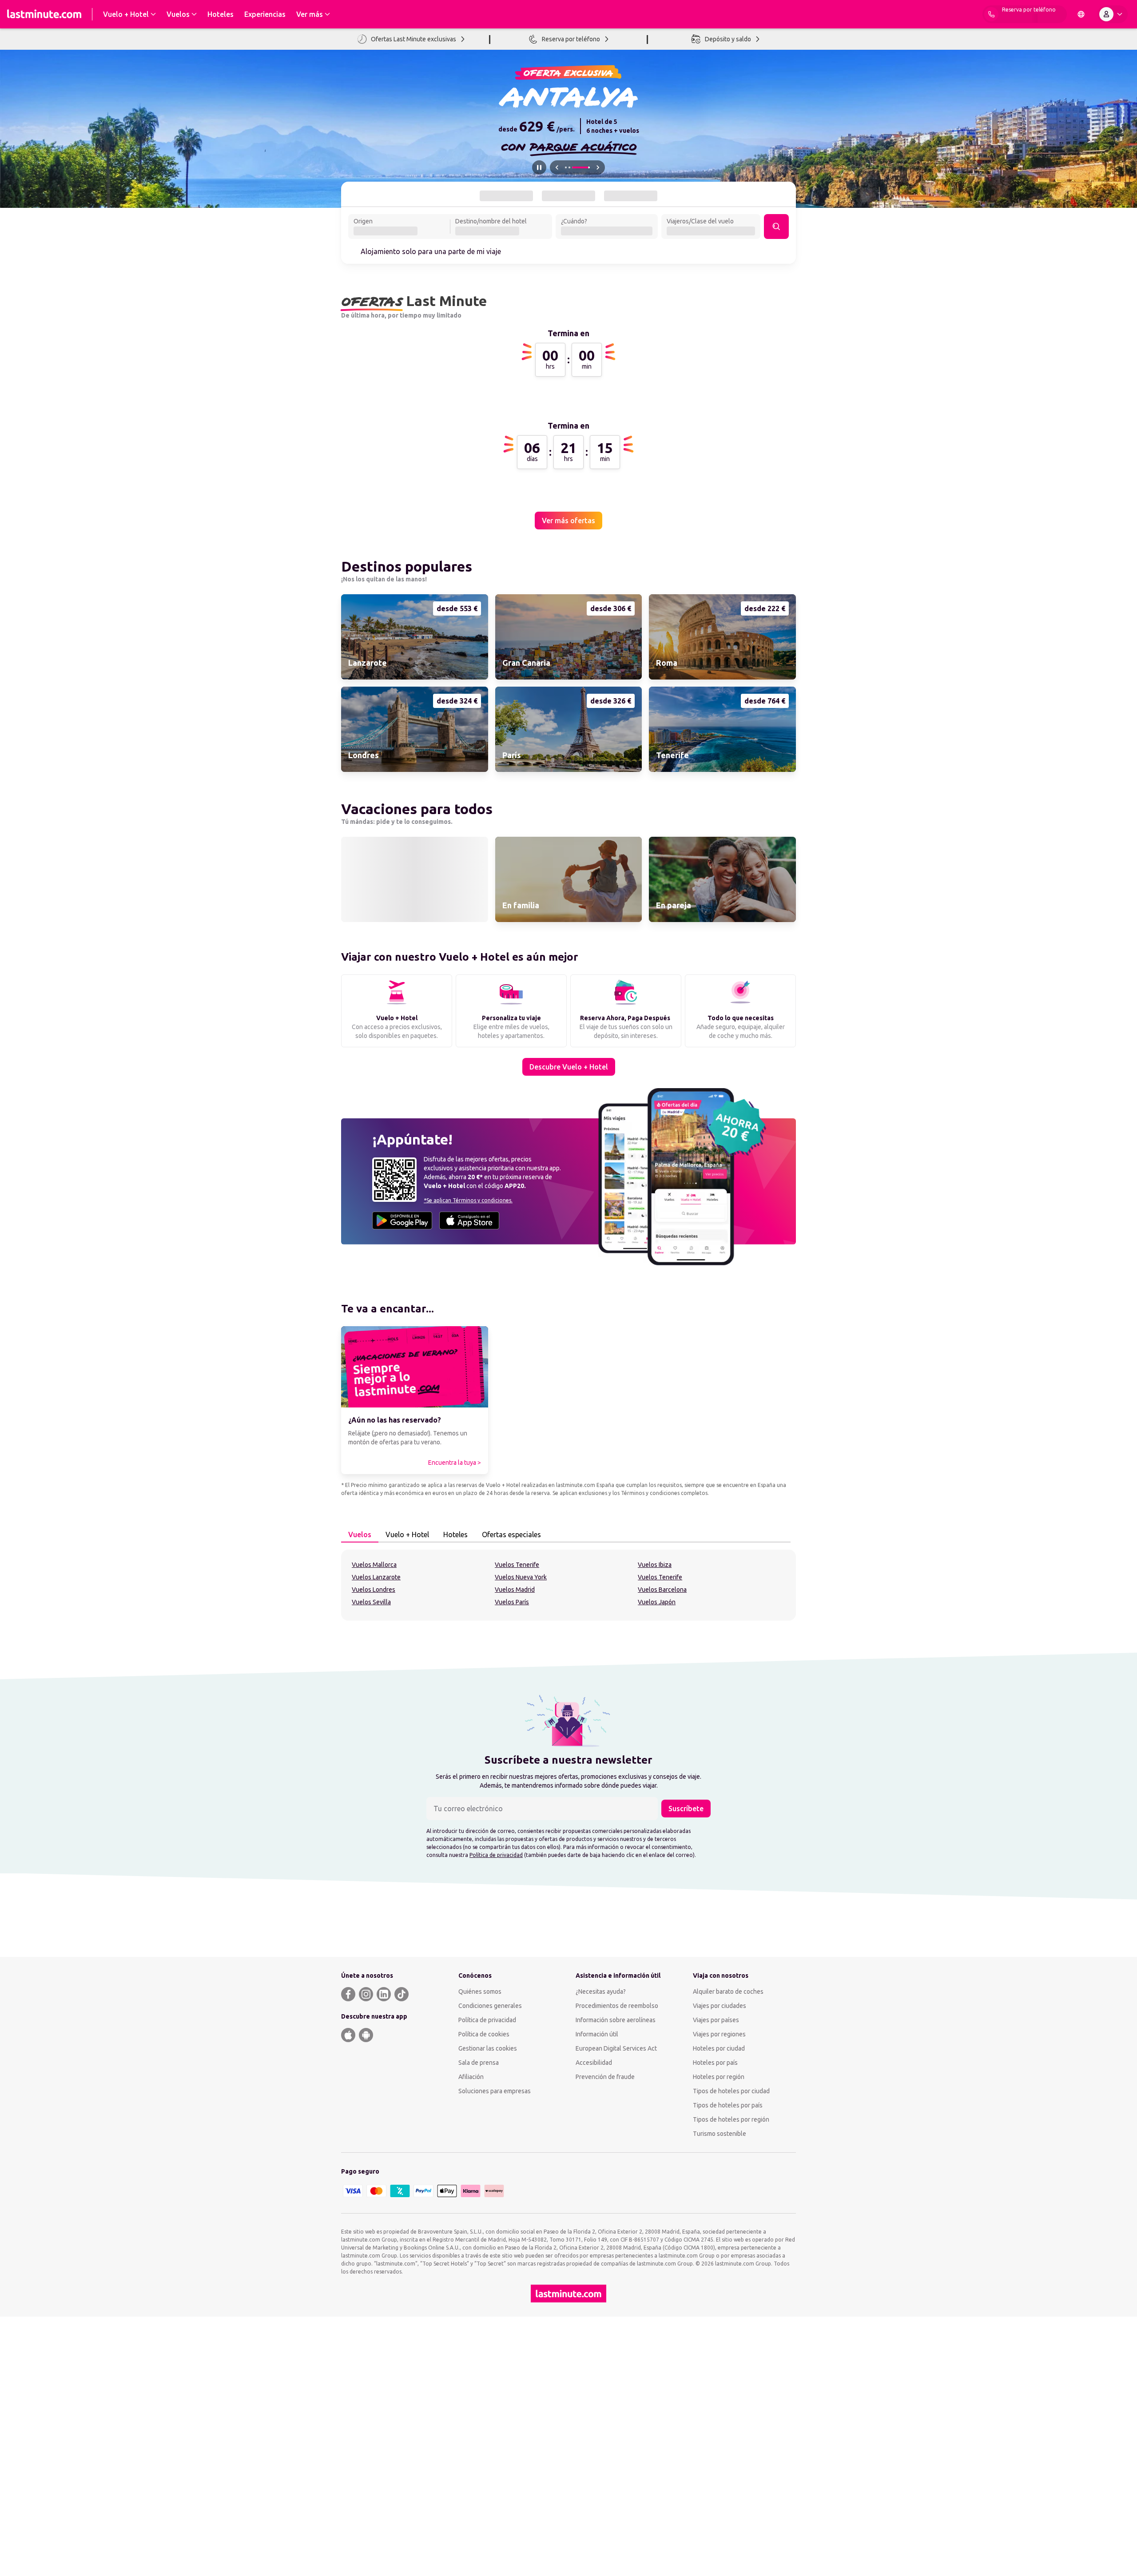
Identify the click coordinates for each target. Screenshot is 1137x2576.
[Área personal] (1113, 14)
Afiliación (471, 2323)
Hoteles (455, 1781)
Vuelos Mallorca (374, 1811)
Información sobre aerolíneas (616, 2266)
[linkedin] (384, 2240)
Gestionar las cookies (488, 2294)
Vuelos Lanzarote (376, 1824)
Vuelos (360, 1781)
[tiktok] (402, 2240)
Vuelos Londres (374, 1836)
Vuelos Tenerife (517, 1811)
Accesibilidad (594, 2309)
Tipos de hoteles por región (731, 2365)
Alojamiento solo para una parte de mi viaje (431, 251)
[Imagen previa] (557, 167)
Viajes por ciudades (720, 2252)
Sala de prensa (479, 2309)
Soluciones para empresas (495, 2337)
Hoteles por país (715, 2309)
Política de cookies (484, 2280)
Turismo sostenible (720, 2380)
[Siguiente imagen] (598, 167)
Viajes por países (716, 2266)
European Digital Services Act (616, 2294)
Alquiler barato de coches (728, 2238)
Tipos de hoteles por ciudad (731, 2337)
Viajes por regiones (719, 2280)
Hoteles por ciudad (719, 2294)
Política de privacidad (496, 2101)
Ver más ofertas (568, 915)
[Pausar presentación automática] (539, 167)
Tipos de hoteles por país (728, 2351)
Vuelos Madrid (515, 1836)
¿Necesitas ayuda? (601, 2238)
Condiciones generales (490, 2252)
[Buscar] (776, 227)
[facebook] (348, 2240)
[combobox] (399, 227)
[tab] (505, 196)
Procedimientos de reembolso (617, 2252)
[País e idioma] (1081, 14)
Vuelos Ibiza (655, 1811)
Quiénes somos (480, 2238)
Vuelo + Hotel (407, 1781)
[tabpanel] (568, 1832)
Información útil (597, 2280)
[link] (415, 1031)
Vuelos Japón (657, 1849)
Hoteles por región (719, 2323)
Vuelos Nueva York (521, 1824)
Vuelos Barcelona (662, 1836)
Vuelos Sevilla (371, 1849)
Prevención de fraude (605, 2323)
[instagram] (366, 2240)
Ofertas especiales (511, 1781)
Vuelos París (512, 1849)
